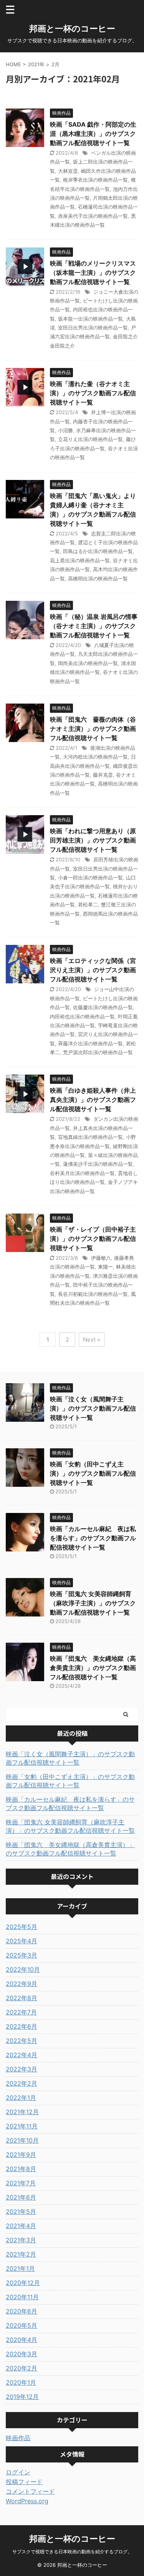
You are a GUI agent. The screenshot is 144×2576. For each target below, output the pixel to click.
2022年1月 (21, 2098)
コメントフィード (30, 2491)
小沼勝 (65, 430)
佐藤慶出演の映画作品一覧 (103, 1007)
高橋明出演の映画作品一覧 (98, 578)
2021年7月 (21, 2183)
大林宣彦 (68, 171)
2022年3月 (22, 2069)
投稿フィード (24, 2482)
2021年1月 (20, 2268)
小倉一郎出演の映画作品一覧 (90, 878)
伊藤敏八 (101, 1258)
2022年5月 (22, 2041)
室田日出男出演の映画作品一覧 (93, 328)
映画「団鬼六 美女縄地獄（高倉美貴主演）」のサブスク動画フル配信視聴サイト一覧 (93, 1668)
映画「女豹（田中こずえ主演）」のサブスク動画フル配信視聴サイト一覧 (93, 1473)
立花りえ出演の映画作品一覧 (90, 439)
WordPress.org (27, 2501)
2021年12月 (22, 2112)
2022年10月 (23, 1969)
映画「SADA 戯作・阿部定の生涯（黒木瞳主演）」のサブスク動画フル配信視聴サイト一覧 (93, 134)
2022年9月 (22, 1984)
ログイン (18, 2472)
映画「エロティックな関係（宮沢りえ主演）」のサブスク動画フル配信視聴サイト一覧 (93, 970)
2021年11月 (22, 2126)
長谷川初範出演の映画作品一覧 (93, 1294)
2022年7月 (21, 2012)
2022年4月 (22, 2055)
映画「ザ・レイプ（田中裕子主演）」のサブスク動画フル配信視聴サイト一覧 (93, 1239)
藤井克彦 (103, 775)
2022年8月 (22, 1998)
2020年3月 (22, 2354)
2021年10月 (22, 2140)
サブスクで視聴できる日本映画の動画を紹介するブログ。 (72, 2552)
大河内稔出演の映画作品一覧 (95, 757)
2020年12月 (23, 2283)
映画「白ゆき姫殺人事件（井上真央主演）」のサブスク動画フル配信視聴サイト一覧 (93, 1100)
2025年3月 (22, 1955)
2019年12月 (22, 2397)
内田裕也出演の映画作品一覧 (82, 1016)
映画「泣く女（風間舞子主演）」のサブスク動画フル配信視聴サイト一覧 (93, 1408)
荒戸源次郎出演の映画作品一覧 (98, 1052)
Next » (92, 1340)
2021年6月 (21, 2197)
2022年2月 (22, 2083)
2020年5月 (22, 2325)
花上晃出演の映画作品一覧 (80, 560)
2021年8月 (21, 2169)
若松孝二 (88, 904)
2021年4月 (21, 2226)
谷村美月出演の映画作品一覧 (82, 1173)
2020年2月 (22, 2368)
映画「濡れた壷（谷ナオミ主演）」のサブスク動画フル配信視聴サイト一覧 (93, 393)
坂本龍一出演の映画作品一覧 (90, 319)
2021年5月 (21, 2212)
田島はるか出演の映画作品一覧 (98, 551)
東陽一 (105, 1267)
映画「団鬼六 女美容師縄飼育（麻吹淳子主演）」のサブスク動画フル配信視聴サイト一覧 (93, 1603)
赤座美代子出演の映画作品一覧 (93, 216)
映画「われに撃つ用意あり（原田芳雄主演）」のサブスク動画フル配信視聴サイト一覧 (93, 840)
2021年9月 (21, 2155)
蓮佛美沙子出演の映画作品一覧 (98, 1164)
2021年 (36, 64)
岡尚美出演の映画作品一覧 (88, 663)
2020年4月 (22, 2340)
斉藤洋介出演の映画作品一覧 (90, 1043)
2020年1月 (21, 2382)
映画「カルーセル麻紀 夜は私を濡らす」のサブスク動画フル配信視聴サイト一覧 (93, 1538)
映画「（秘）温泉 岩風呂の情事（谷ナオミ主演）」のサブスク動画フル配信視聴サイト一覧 (94, 626)
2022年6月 (22, 2026)
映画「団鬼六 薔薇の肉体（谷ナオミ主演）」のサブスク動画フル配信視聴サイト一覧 (93, 729)
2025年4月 (22, 1941)
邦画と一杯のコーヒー (72, 28)
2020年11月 (22, 2297)
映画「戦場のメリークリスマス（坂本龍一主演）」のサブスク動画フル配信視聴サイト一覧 (93, 272)
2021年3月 (21, 2240)
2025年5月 (22, 1927)
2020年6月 (22, 2311)
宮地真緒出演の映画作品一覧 (90, 1137)
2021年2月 (21, 2254)
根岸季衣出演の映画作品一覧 (95, 180)
